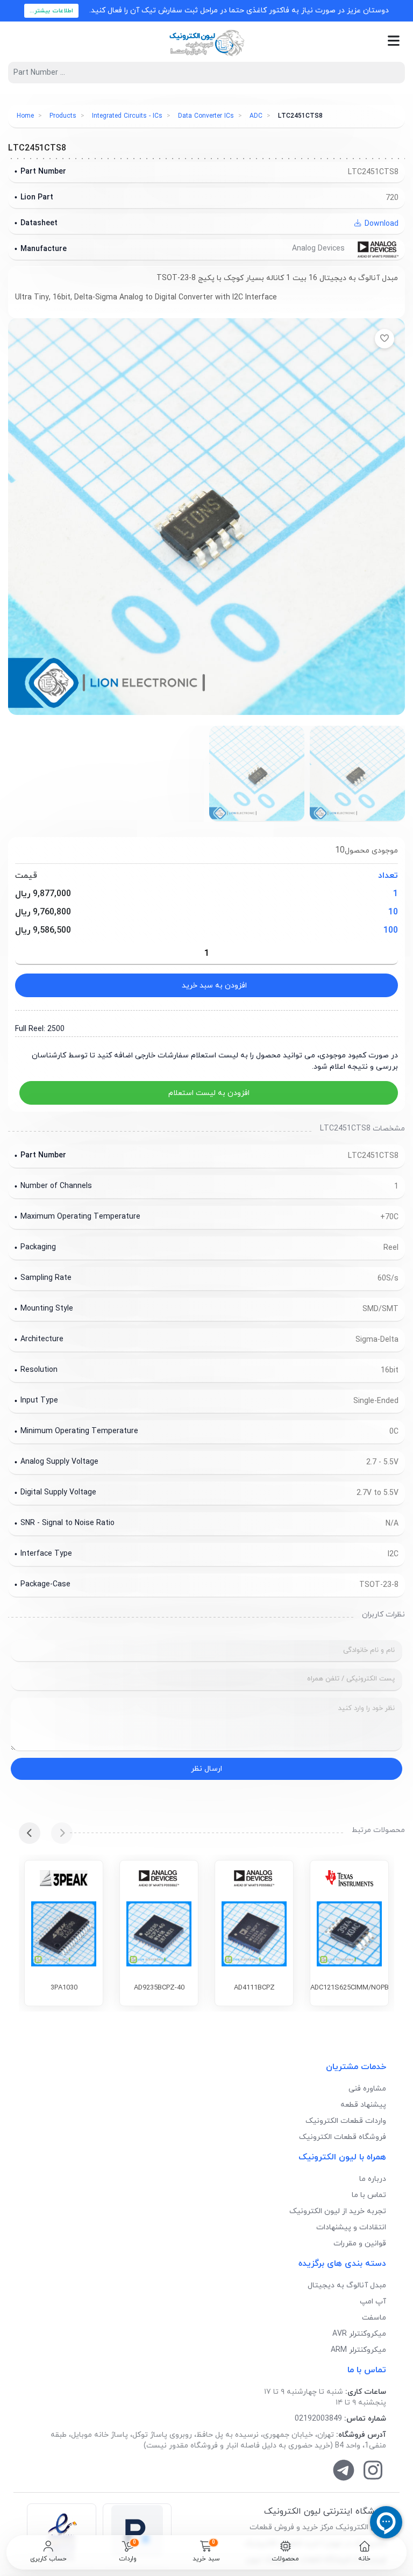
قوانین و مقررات (360, 2244)
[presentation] (62, 1833)
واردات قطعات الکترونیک (346, 2121)
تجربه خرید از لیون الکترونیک (338, 2211)
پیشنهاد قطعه (363, 2105)
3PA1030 (64, 1988)
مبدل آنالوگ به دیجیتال (347, 2285)
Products (63, 116)
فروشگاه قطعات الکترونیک (343, 2137)
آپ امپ (373, 2302)
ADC (256, 116)
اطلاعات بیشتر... (51, 11)
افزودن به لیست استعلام (209, 1093)
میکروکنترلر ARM (358, 2350)
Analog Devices (319, 249)
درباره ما (373, 2179)
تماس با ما (369, 2195)
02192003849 (318, 2419)
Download (380, 224)
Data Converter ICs (206, 116)
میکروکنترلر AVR (359, 2334)
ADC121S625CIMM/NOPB (350, 1988)
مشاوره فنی (367, 2089)
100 (391, 931)
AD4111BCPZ (254, 1988)
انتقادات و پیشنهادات (351, 2227)
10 (393, 912)
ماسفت (374, 2318)
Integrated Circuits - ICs (127, 116)
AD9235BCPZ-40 (159, 1988)
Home (25, 116)
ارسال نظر (206, 1769)
